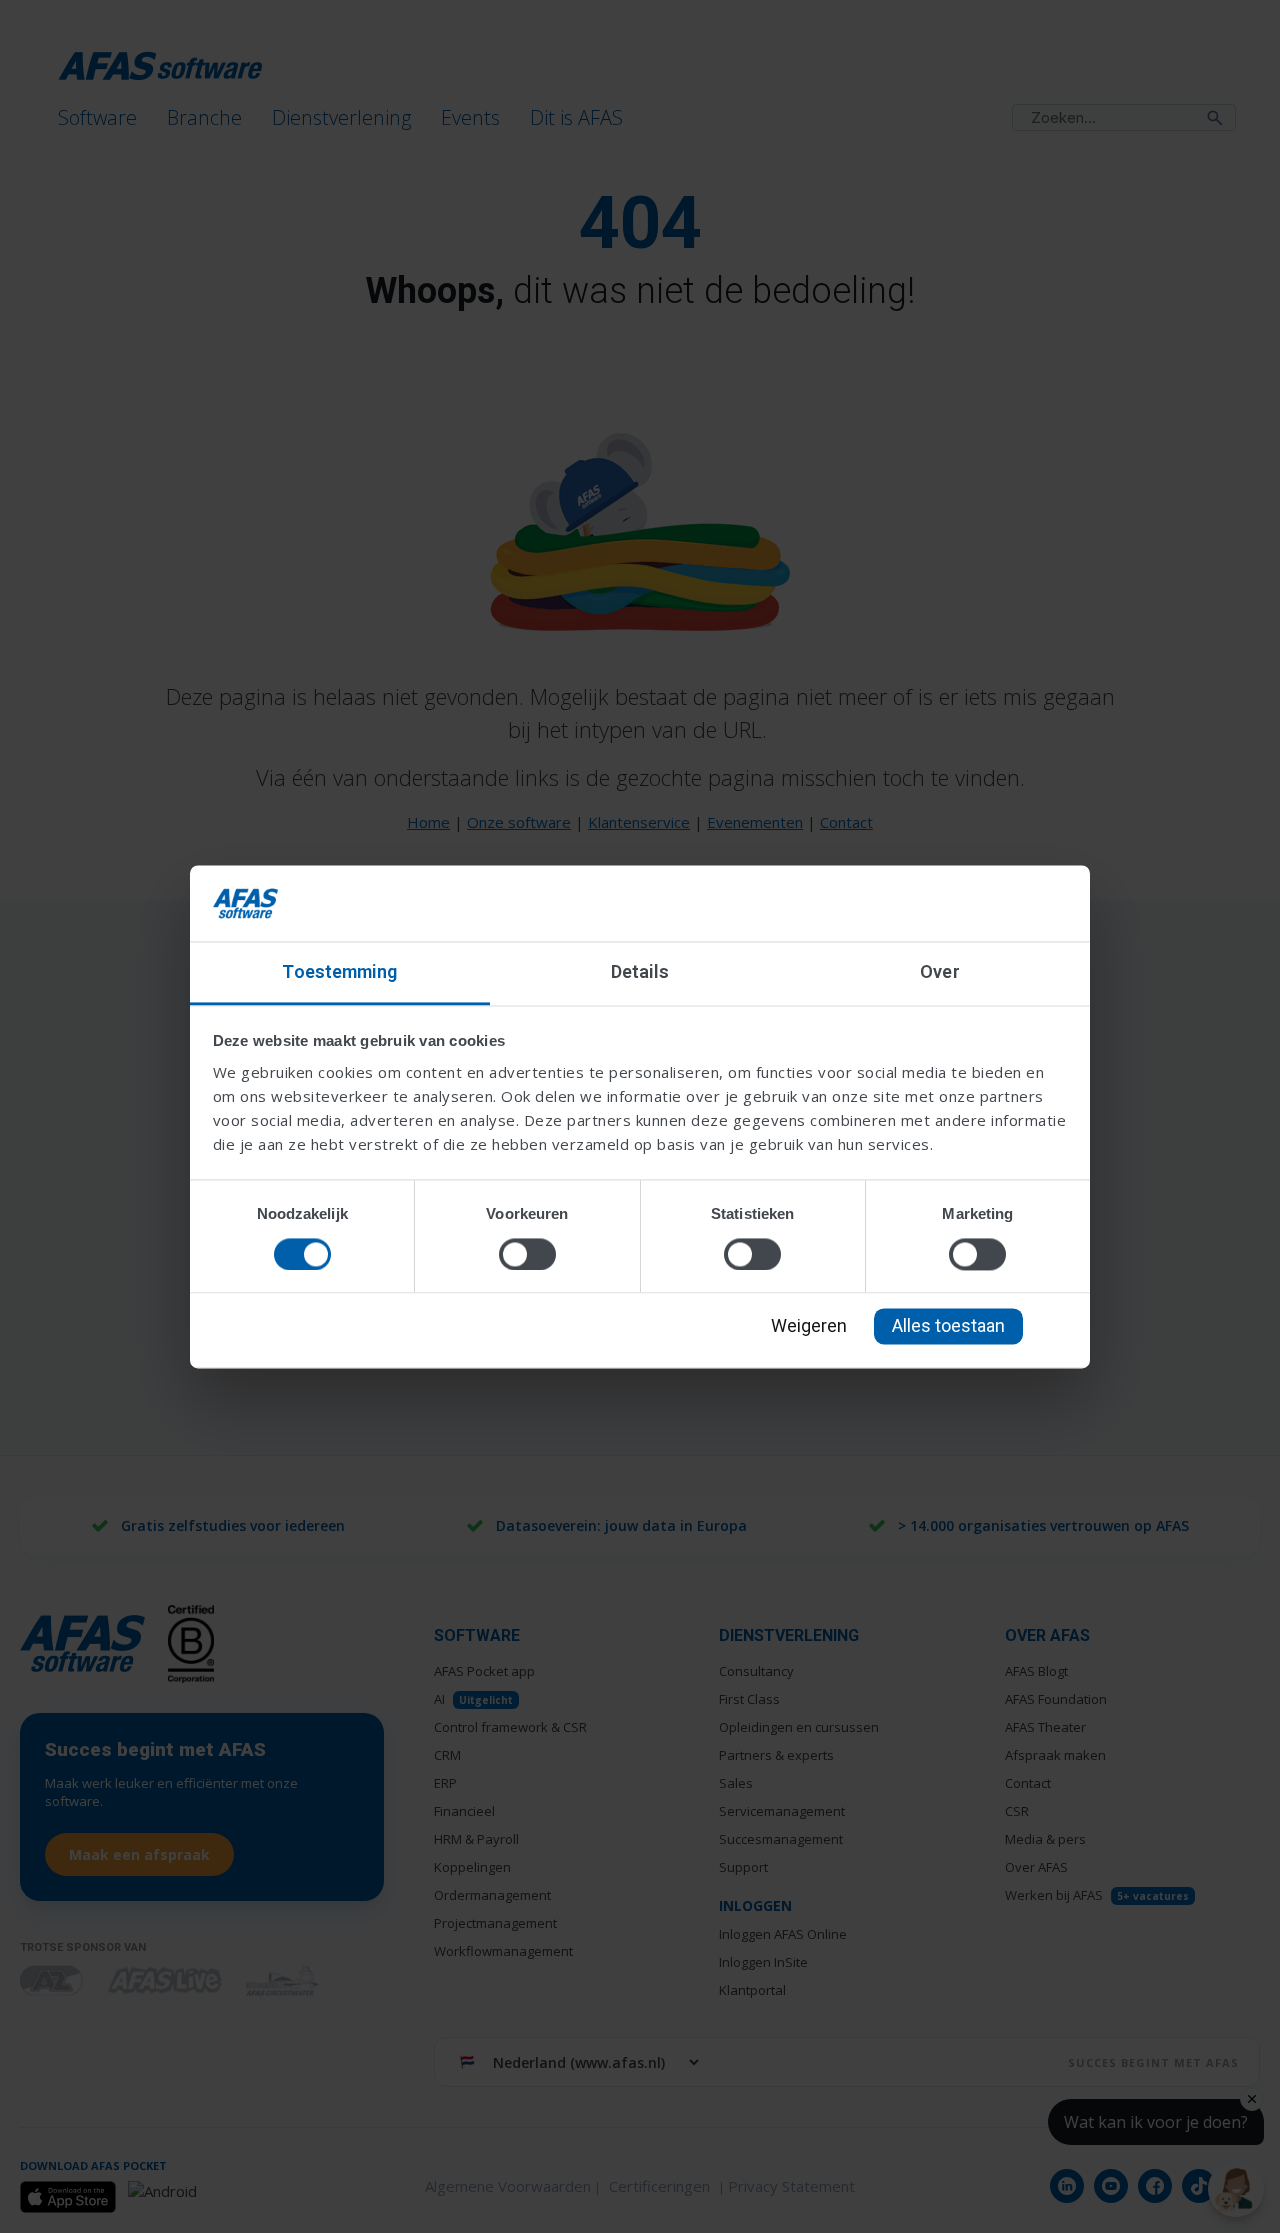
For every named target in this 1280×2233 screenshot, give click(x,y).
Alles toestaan (948, 1326)
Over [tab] (939, 972)
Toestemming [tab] (339, 972)
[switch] (527, 1254)
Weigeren (809, 1326)
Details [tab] (640, 972)
